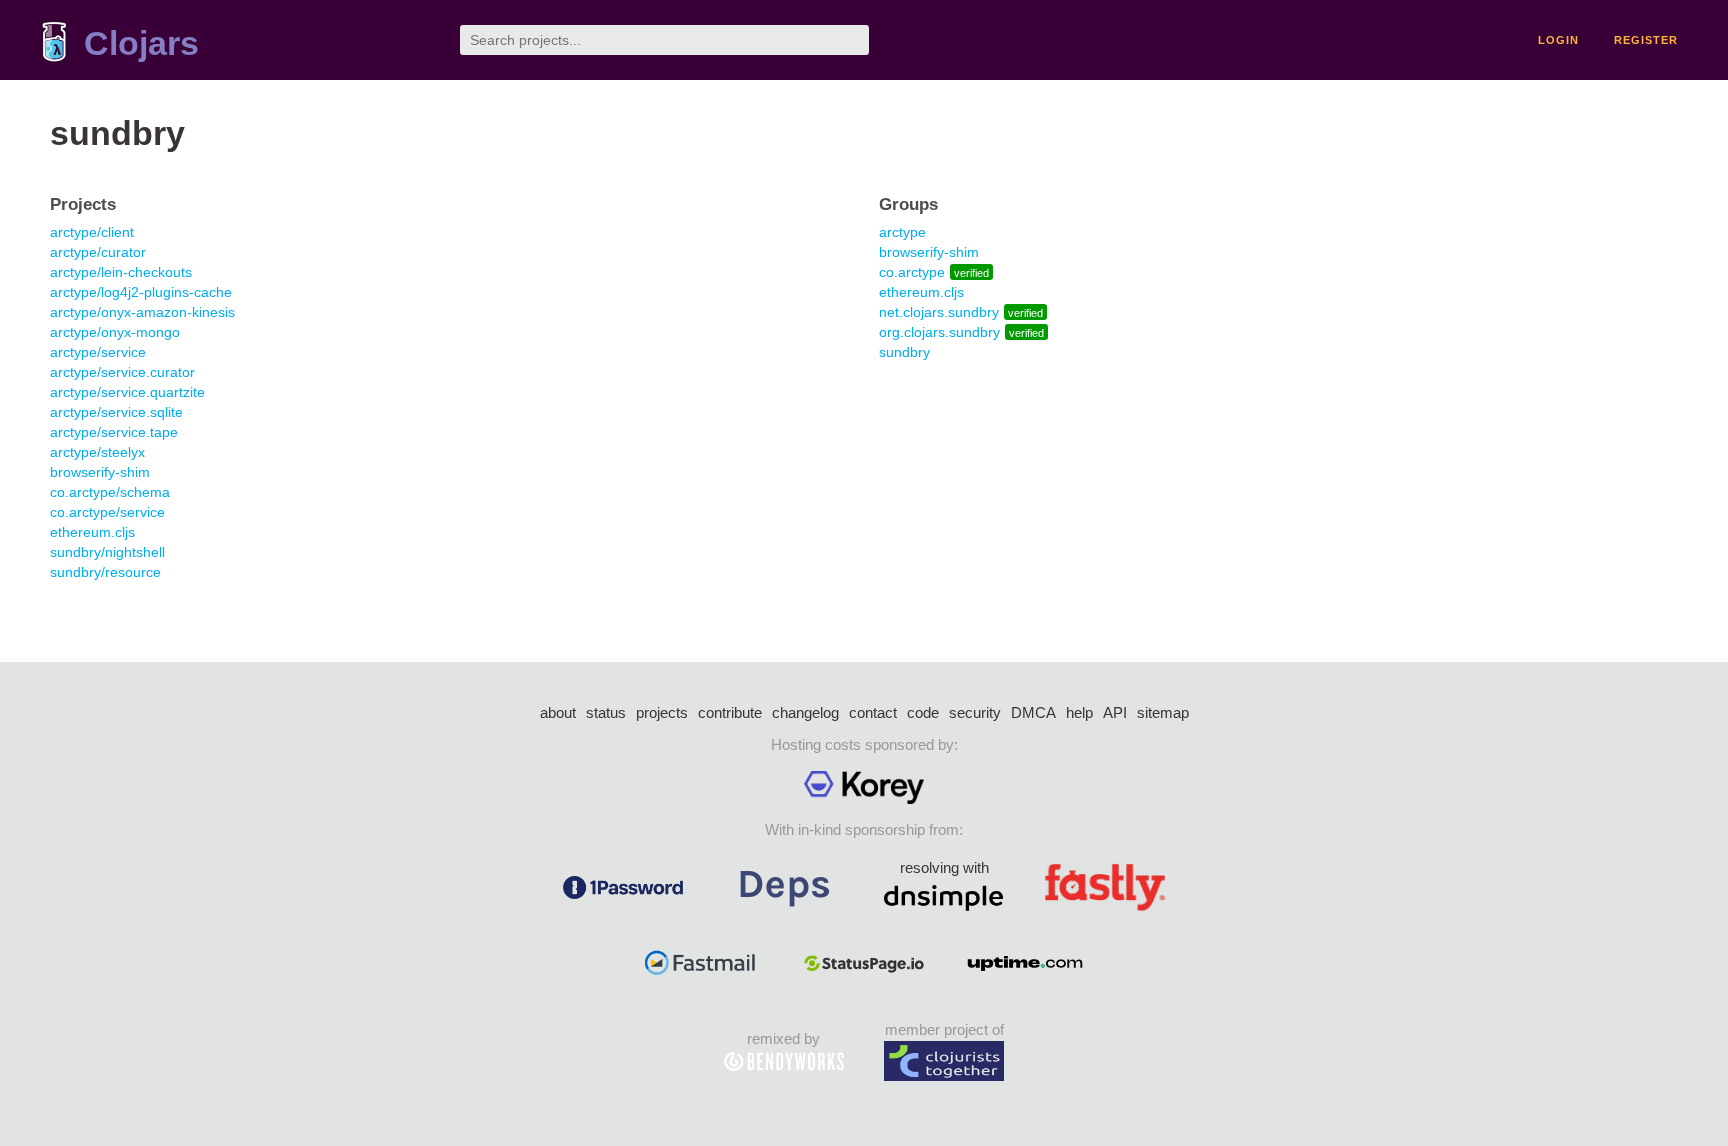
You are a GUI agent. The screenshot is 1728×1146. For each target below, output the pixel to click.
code (923, 712)
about (558, 712)
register (1646, 40)
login (1558, 40)
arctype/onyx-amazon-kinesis (142, 312)
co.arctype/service (107, 512)
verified (971, 273)
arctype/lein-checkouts (121, 272)
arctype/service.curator (122, 372)
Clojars (141, 43)
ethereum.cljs (92, 532)
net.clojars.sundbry (939, 312)
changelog (805, 712)
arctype (902, 232)
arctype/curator (98, 252)
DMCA (1033, 712)
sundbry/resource (105, 572)
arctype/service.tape (114, 432)
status (606, 712)
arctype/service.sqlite (116, 412)
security (975, 712)
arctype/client (92, 232)
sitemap (1163, 712)
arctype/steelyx (97, 452)
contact (873, 712)
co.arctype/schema (110, 492)
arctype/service (98, 352)
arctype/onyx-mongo (115, 332)
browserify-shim (100, 472)
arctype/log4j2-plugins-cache (141, 292)
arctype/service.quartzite (127, 392)
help (1079, 712)
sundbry (904, 352)
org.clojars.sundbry (939, 332)
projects (662, 712)
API (1115, 712)
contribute (730, 712)
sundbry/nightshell (107, 552)
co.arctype (912, 272)
